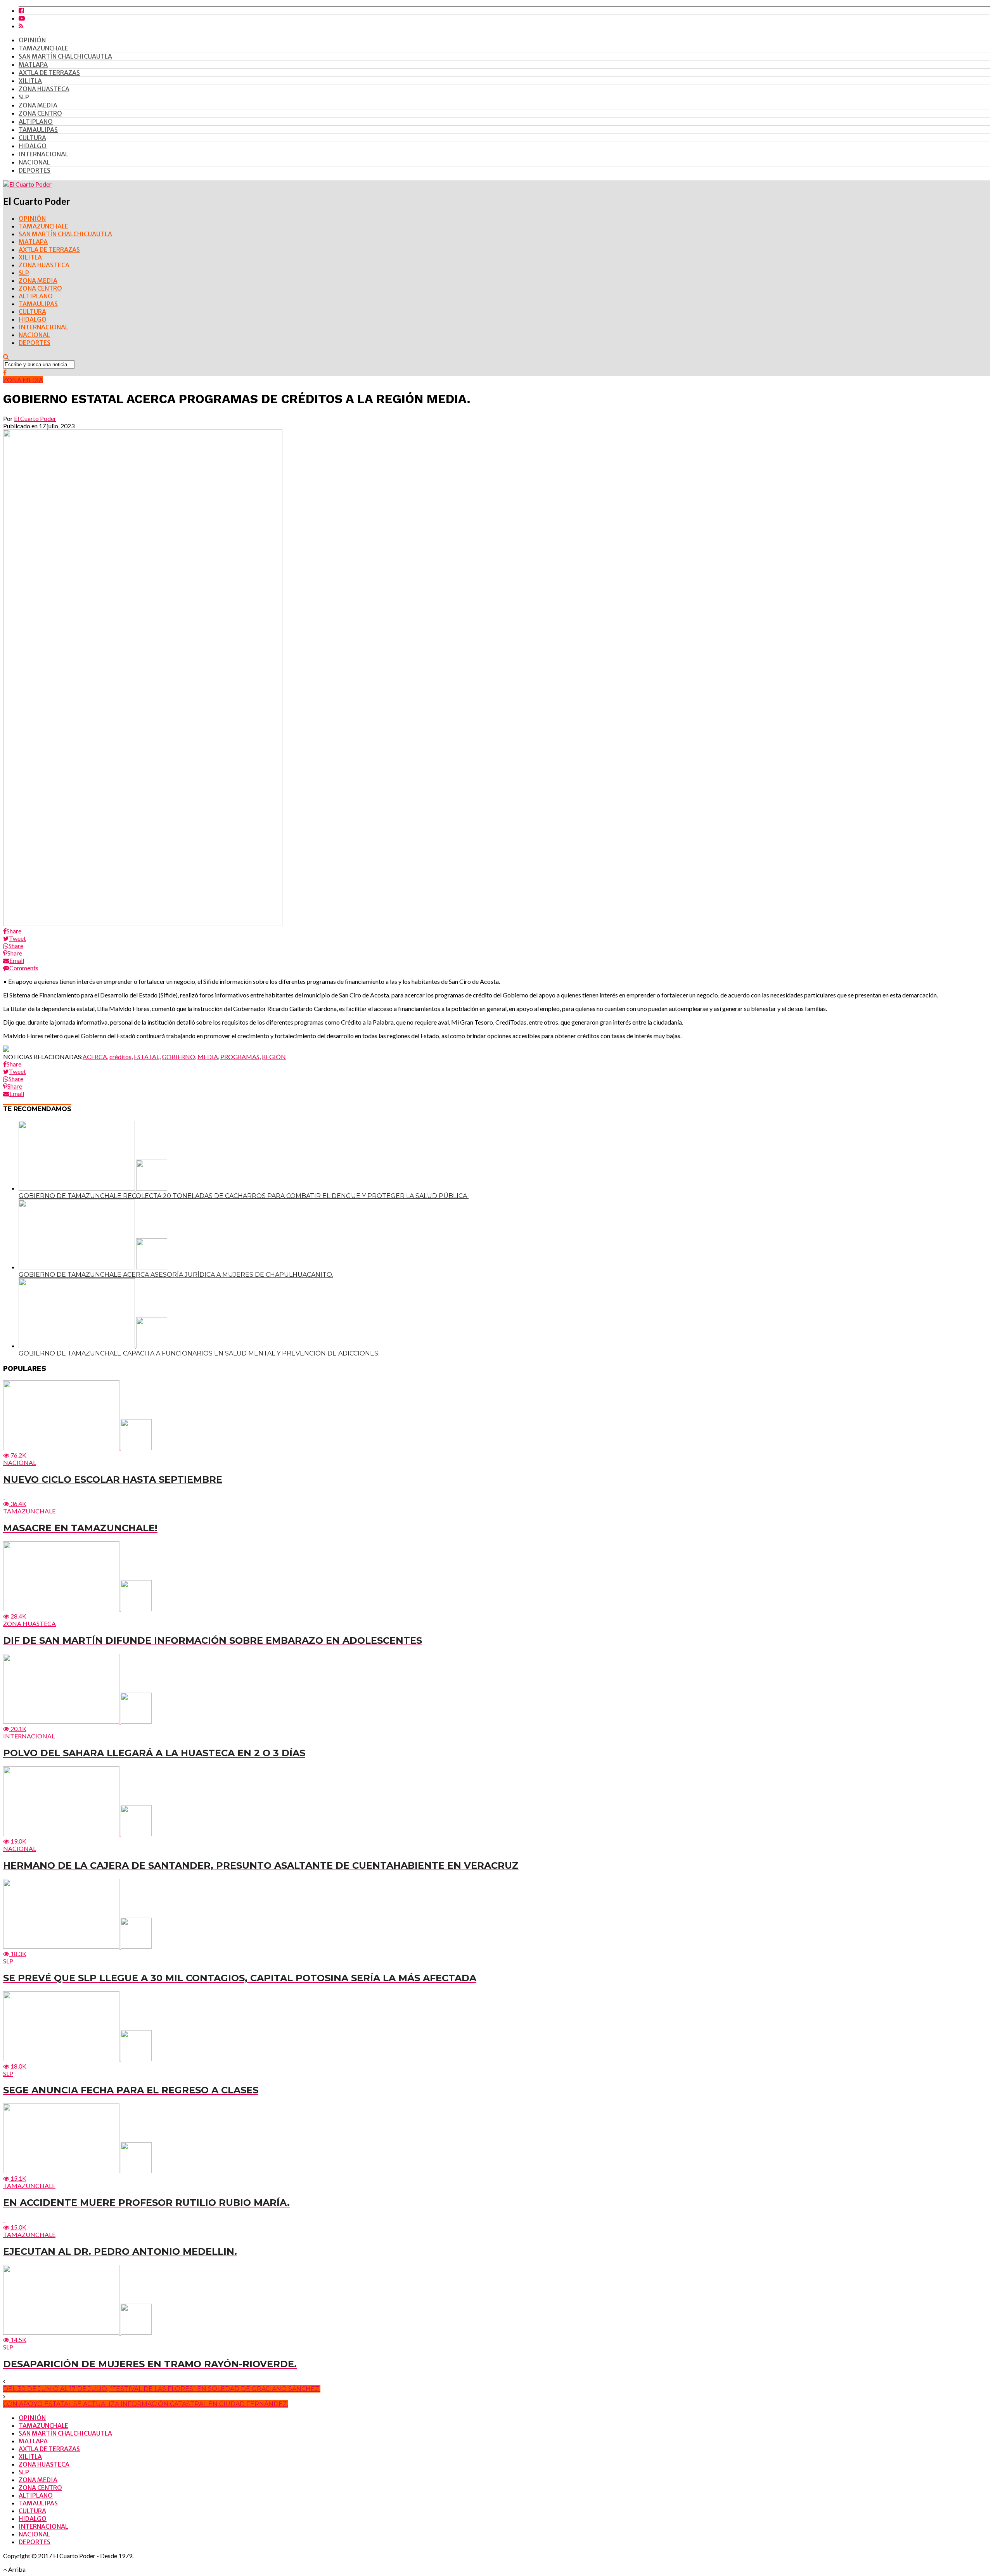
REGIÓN (274, 1057)
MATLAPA (33, 64)
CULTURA (32, 138)
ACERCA (95, 1057)
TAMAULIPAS (38, 130)
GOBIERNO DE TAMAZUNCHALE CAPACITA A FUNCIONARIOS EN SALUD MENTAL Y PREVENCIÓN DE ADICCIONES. (199, 1353)
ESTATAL (147, 1057)
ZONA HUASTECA (44, 89)
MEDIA (208, 1057)
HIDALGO (33, 146)
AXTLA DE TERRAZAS (49, 73)
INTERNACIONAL (43, 154)
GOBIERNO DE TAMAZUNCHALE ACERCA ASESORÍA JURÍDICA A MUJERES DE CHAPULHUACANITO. (176, 1275)
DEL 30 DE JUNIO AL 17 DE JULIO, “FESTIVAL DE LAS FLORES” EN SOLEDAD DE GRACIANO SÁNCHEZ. (162, 2389)
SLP (24, 97)
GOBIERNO (178, 1057)
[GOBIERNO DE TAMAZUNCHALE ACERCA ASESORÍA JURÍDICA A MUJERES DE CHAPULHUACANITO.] (93, 1267)
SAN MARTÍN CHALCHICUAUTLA (65, 56)
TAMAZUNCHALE (43, 48)
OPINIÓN (32, 40)
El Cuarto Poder (35, 418)
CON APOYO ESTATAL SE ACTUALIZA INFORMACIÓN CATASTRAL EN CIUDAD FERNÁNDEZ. (146, 2404)
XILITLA (30, 81)
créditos (120, 1057)
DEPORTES (35, 170)
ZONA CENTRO (40, 113)
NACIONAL (34, 162)
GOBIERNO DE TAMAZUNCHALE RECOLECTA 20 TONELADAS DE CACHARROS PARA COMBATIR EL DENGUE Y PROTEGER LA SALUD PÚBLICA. (244, 1196)
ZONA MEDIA (38, 105)
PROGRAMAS (240, 1057)
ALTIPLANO (36, 121)
